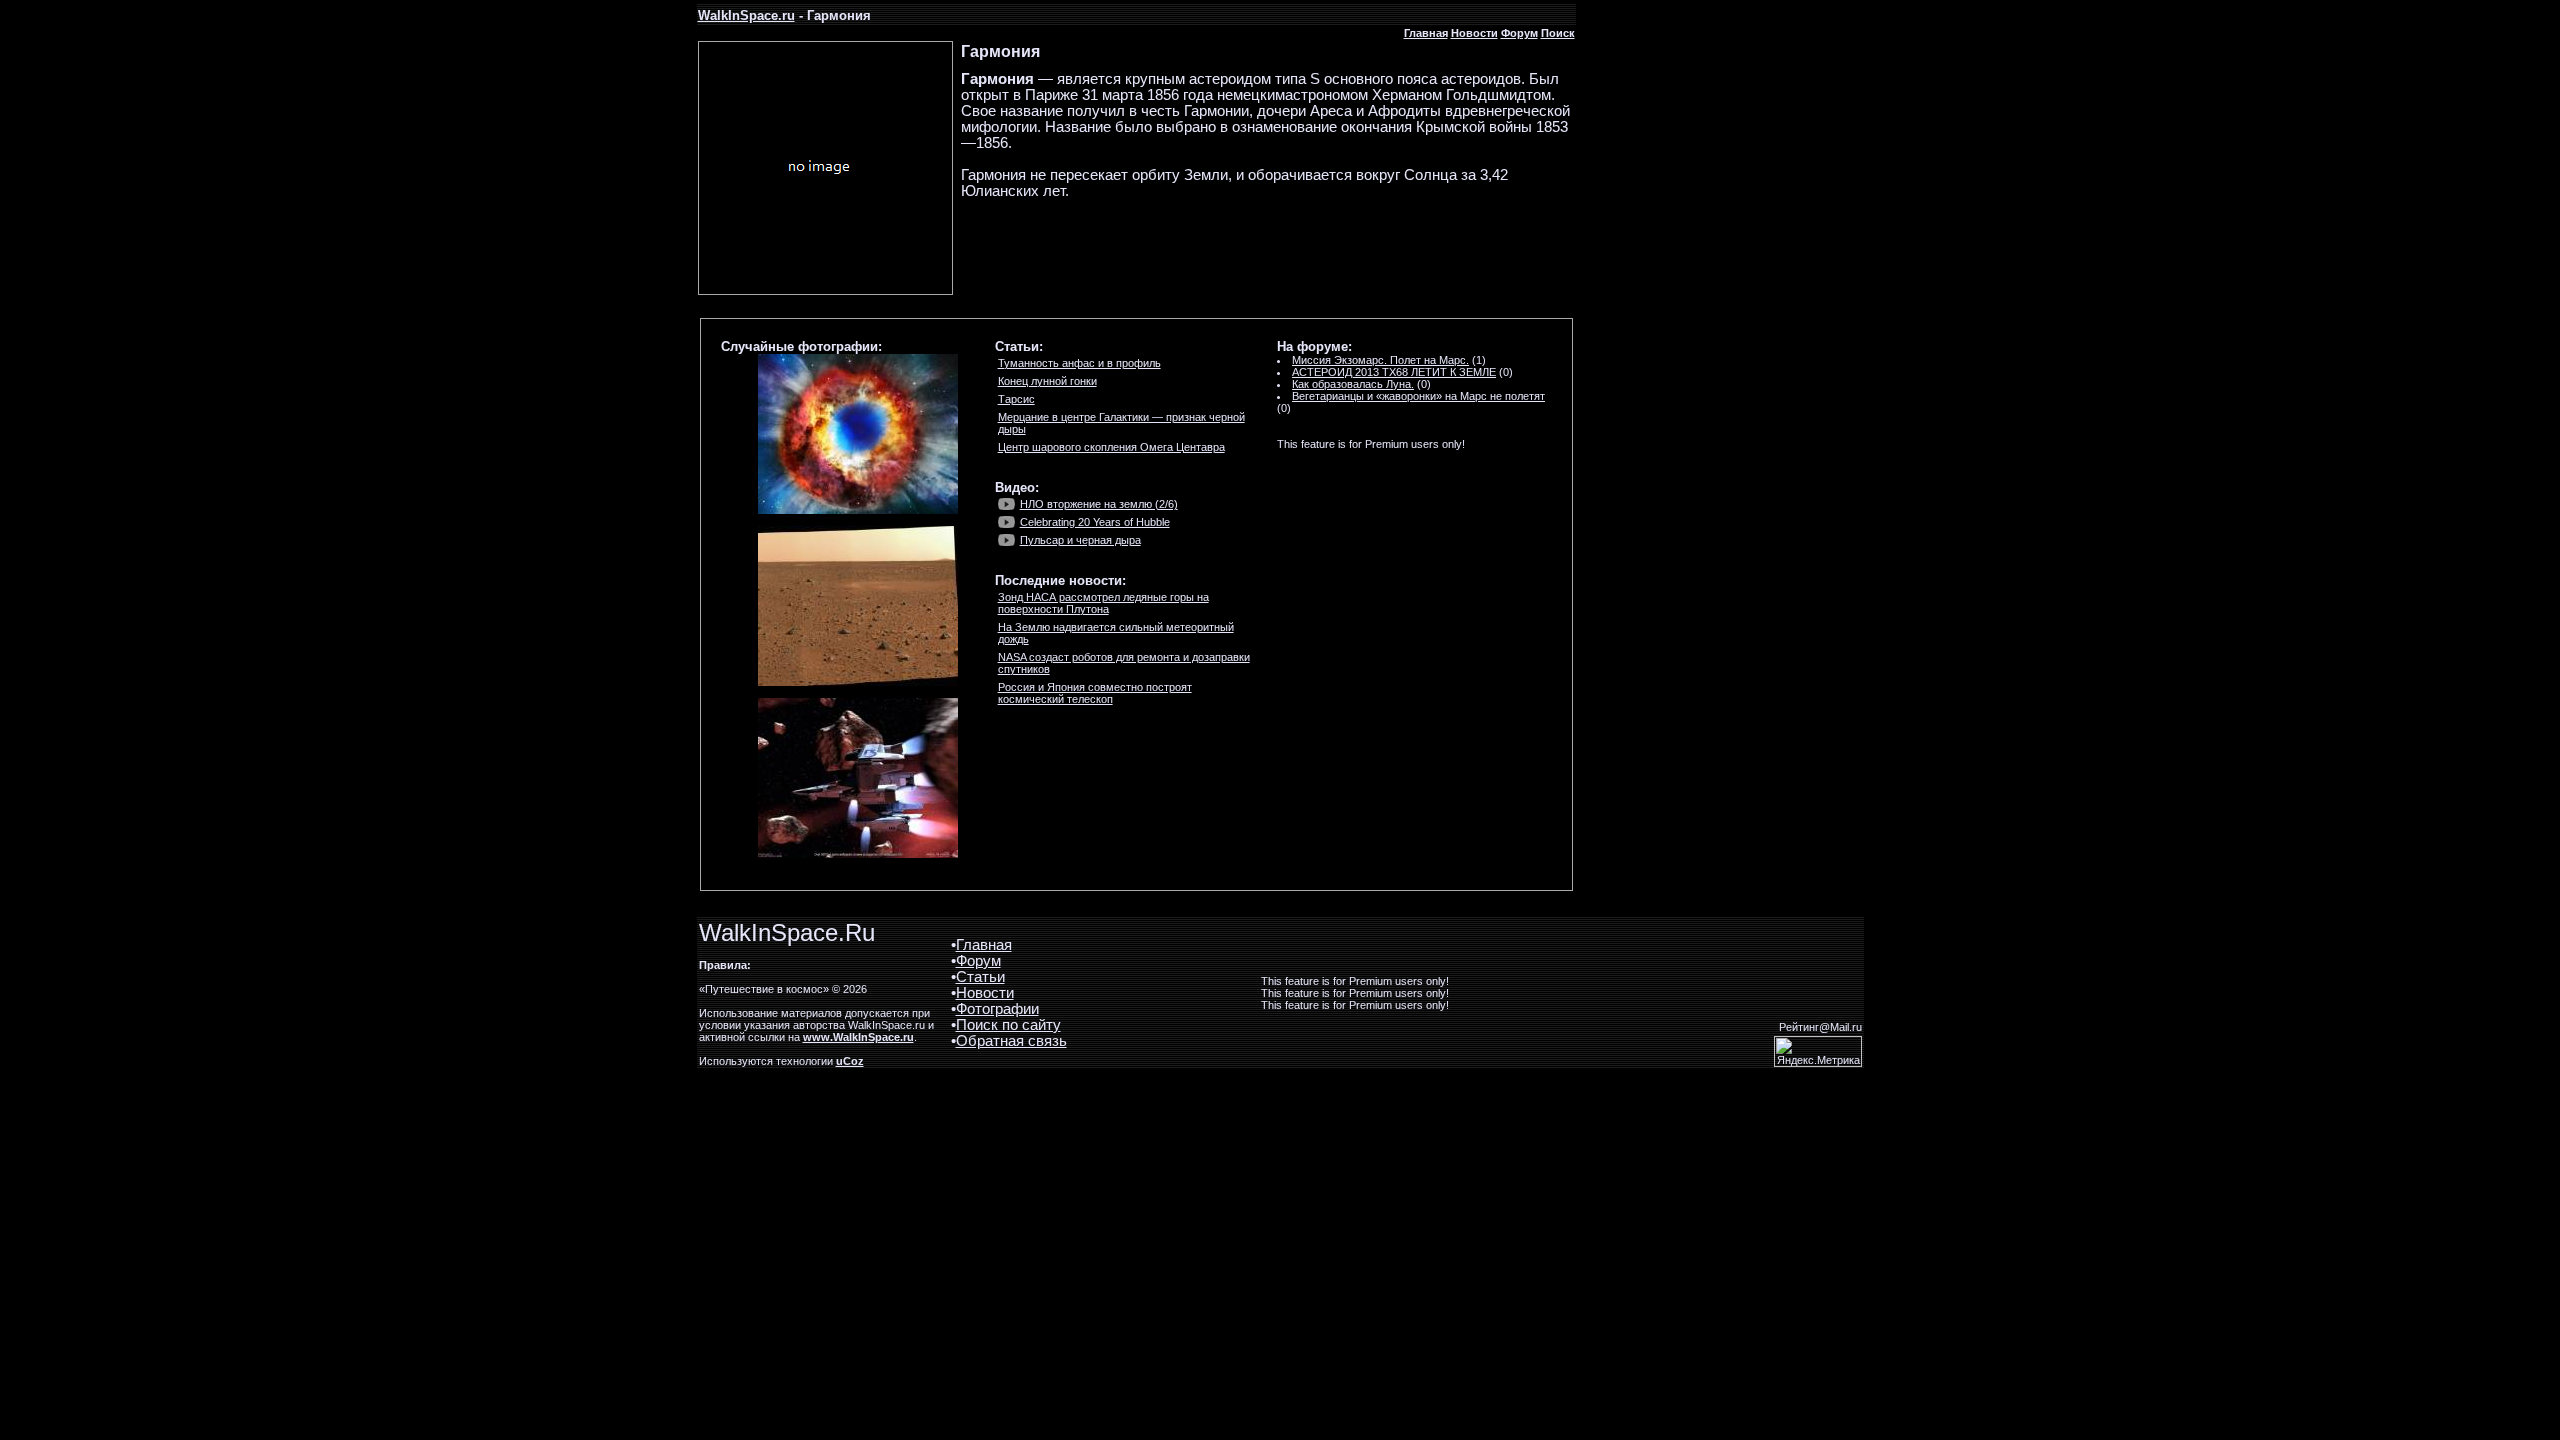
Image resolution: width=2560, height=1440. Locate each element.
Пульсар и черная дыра (1080, 540)
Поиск (1558, 33)
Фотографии (997, 1009)
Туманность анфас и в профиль (1079, 363)
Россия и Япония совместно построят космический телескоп (1095, 693)
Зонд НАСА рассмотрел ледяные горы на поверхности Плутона (1103, 603)
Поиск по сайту (1008, 1025)
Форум (1519, 33)
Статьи (980, 977)
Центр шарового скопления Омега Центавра (1111, 447)
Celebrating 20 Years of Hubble (1095, 522)
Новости (1474, 33)
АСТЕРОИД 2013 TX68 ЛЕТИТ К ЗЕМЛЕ (1394, 372)
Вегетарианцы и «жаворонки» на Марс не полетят (1418, 396)
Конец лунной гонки (1047, 381)
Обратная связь (1011, 1041)
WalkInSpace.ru (746, 15)
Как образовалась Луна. (1353, 384)
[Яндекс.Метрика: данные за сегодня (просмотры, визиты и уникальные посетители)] (1818, 1051)
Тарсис (1016, 399)
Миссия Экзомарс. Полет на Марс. (1380, 360)
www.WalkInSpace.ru (858, 1037)
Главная (1426, 33)
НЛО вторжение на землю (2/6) (1099, 504)
